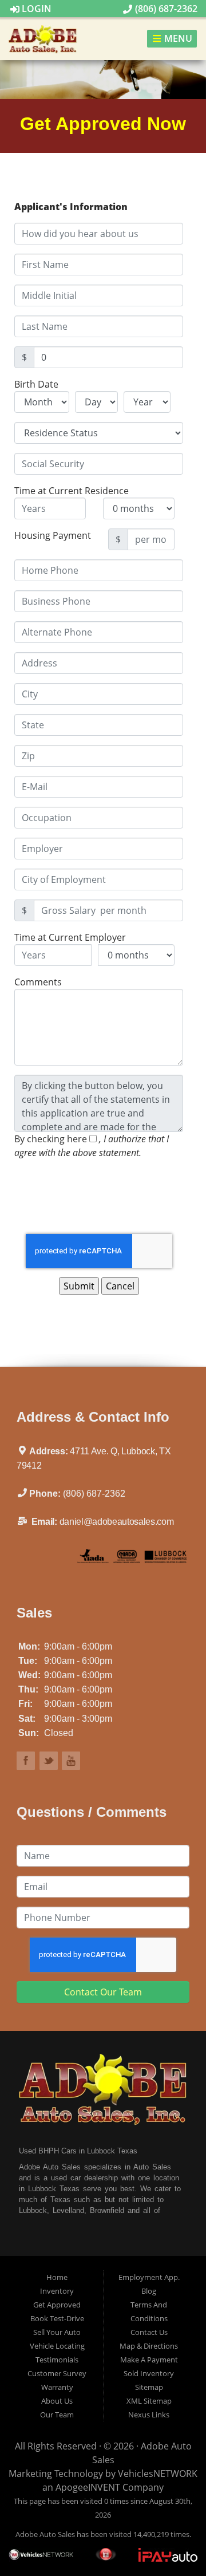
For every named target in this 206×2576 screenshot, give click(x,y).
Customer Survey (57, 2373)
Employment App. (149, 2277)
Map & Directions (149, 2346)
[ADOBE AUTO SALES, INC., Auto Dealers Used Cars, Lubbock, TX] (48, 1559)
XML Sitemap (149, 2401)
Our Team (57, 2415)
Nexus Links (149, 2415)
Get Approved (57, 2305)
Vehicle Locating (57, 2346)
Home (57, 2277)
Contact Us (149, 2332)
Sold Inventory (149, 2373)
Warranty (57, 2387)
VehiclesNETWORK (158, 2474)
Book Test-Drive (57, 2318)
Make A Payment (149, 2360)
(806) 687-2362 (165, 9)
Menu (177, 39)
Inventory (57, 2291)
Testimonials (57, 2360)
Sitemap (149, 2387)
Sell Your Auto (57, 2332)
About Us (57, 2401)
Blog (149, 2291)
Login (35, 9)
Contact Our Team (103, 1992)
